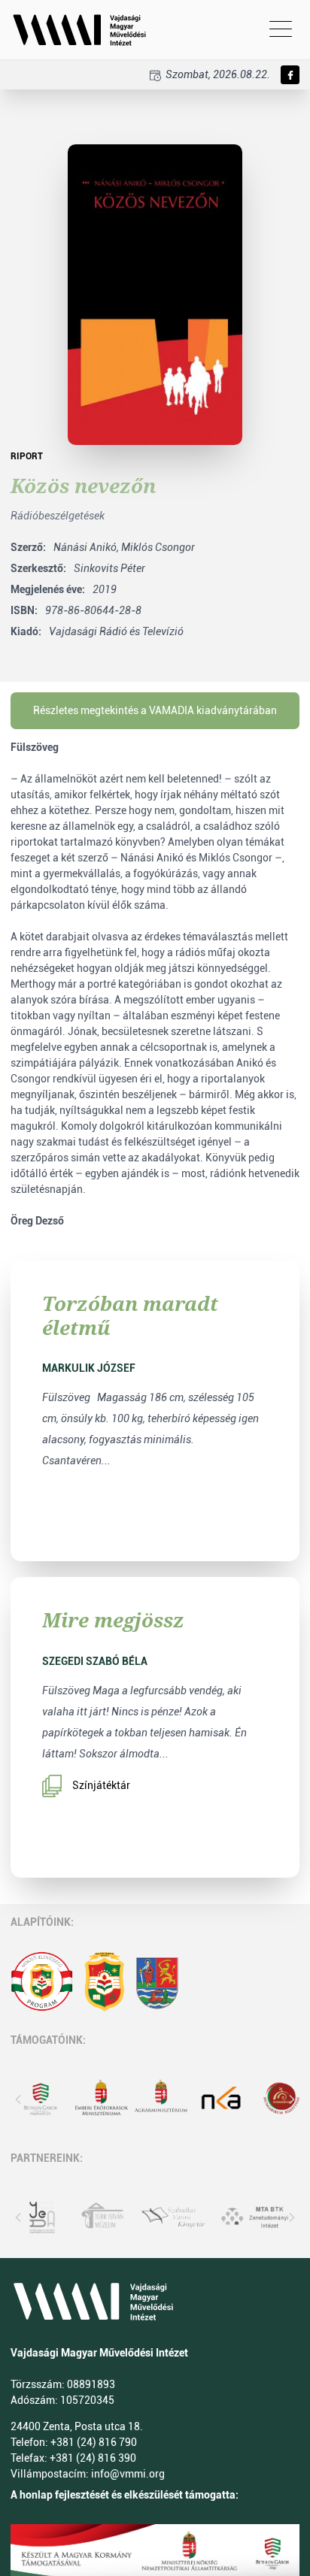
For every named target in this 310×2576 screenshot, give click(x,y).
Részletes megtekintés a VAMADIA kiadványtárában (155, 710)
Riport (27, 456)
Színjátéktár (101, 1785)
